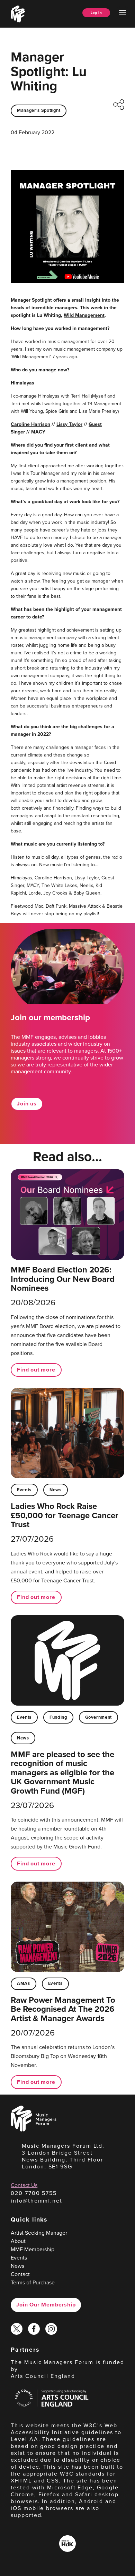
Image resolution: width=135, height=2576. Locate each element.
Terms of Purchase (33, 2282)
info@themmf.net (37, 2201)
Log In (96, 13)
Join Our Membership (46, 2305)
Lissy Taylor (69, 424)
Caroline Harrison (30, 424)
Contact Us (24, 2185)
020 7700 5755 (34, 2193)
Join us (27, 1104)
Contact (20, 2274)
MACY (38, 432)
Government (98, 1717)
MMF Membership (33, 2249)
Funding (58, 1717)
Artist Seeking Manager (39, 2233)
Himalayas (22, 383)
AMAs (24, 1983)
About (18, 2241)
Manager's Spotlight (39, 110)
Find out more (36, 1370)
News (56, 1490)
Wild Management (84, 315)
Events (24, 1490)
